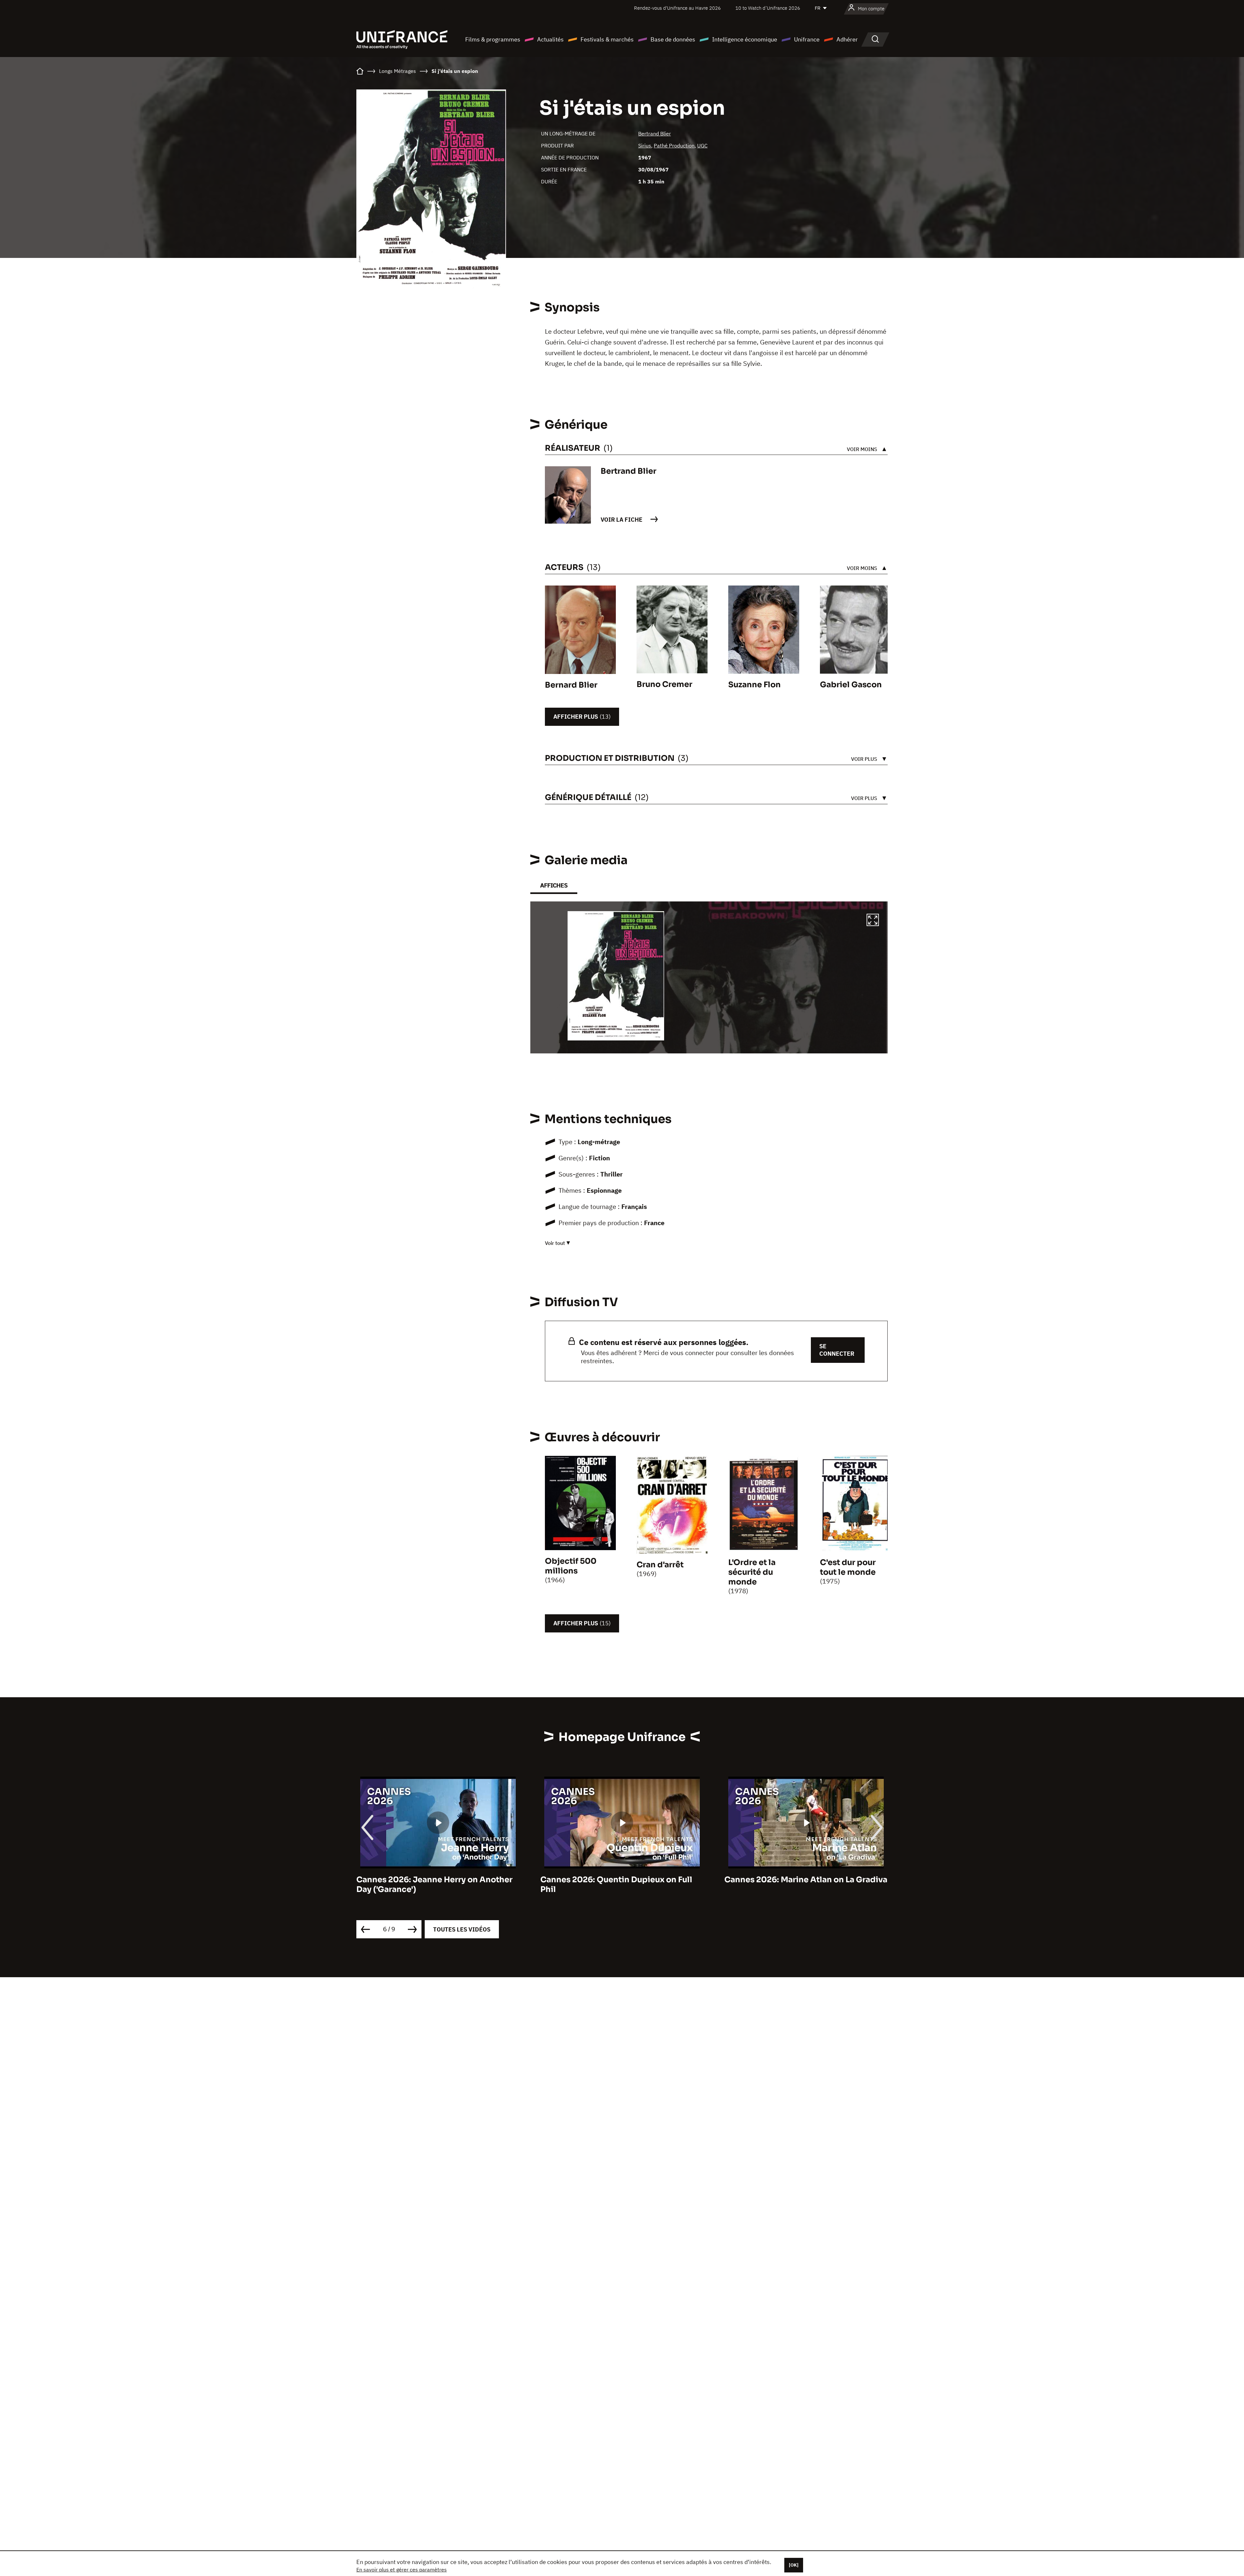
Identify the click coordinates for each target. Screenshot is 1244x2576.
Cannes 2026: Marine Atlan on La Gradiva (438, 1880)
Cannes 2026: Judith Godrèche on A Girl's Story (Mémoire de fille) (612, 1885)
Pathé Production (674, 145)
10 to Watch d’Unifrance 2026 (768, 8)
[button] (873, 921)
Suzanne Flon (754, 685)
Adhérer (847, 39)
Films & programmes (493, 39)
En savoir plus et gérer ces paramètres (402, 2570)
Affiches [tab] (554, 885)
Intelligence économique (745, 39)
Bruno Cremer (664, 684)
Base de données (673, 39)
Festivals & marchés (607, 39)
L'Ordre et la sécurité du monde (752, 1572)
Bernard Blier (571, 685)
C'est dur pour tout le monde (848, 1567)
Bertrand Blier (655, 133)
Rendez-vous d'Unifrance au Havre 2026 (677, 8)
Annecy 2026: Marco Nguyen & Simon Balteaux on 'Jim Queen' (800, 1885)
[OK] (794, 2565)
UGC (702, 145)
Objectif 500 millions (571, 1566)
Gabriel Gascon (851, 685)
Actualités (550, 39)
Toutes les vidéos (462, 1929)
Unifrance (807, 39)
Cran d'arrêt (660, 1565)
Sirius (645, 145)
